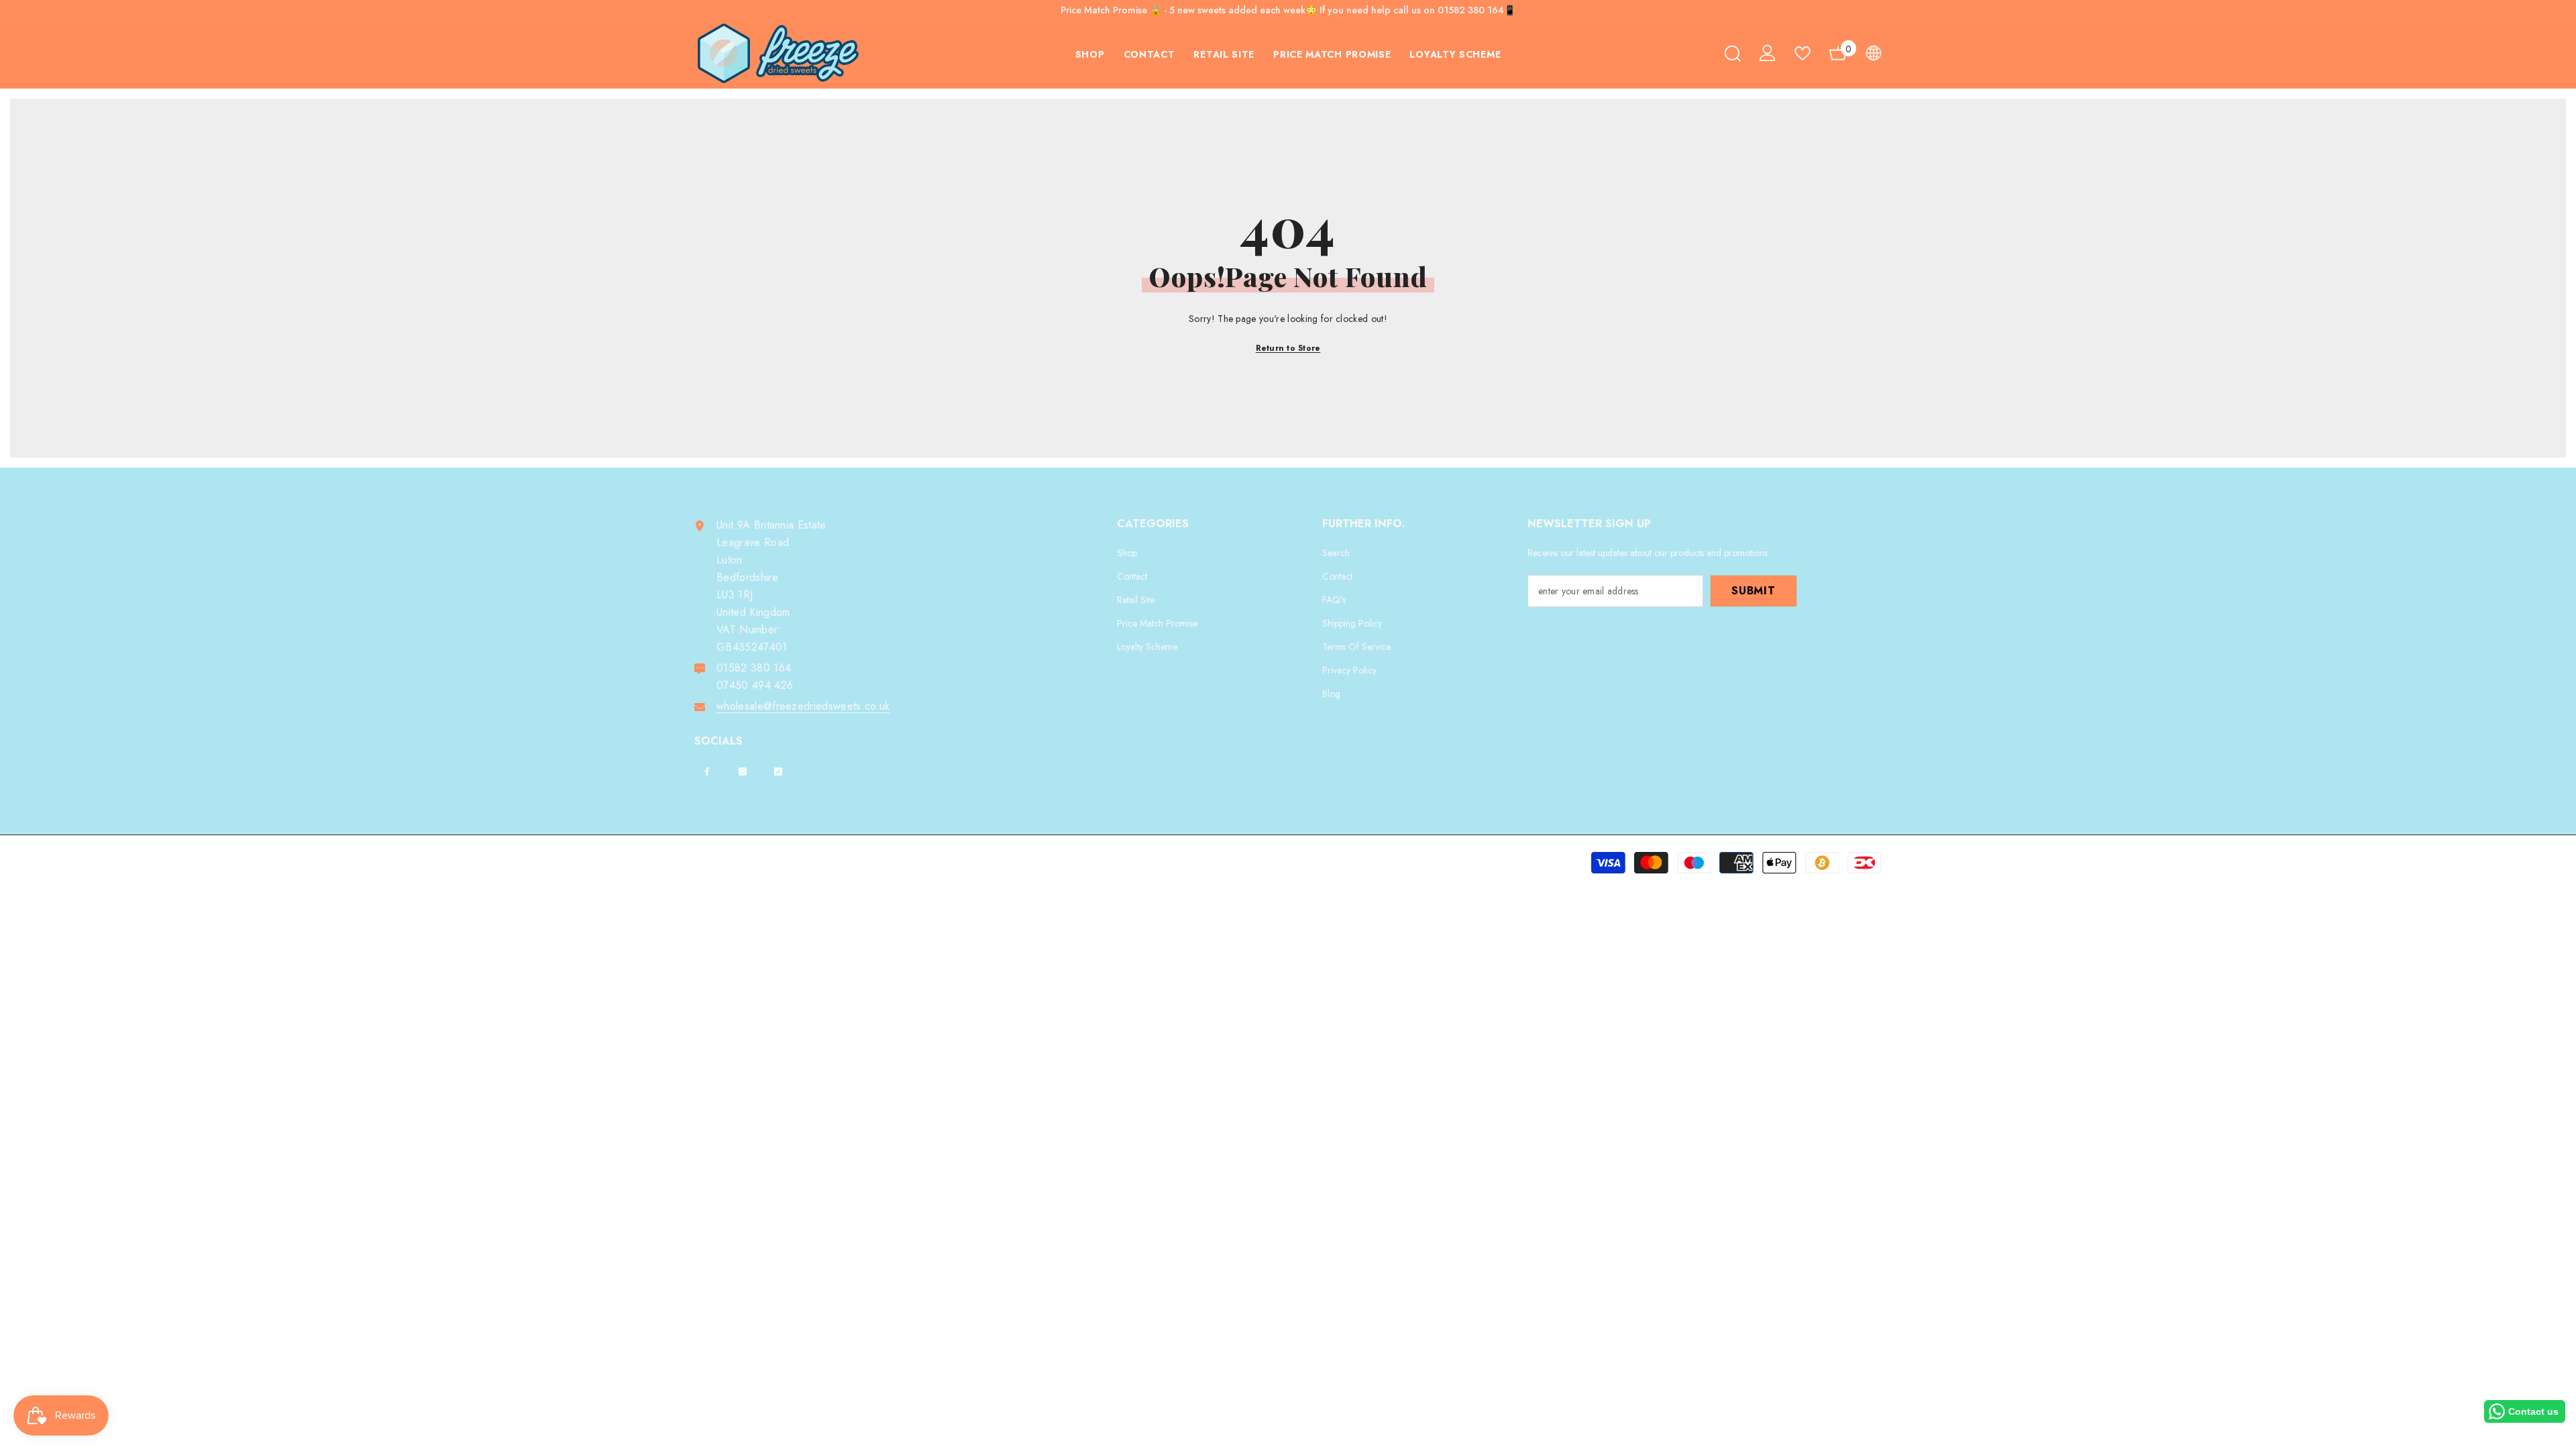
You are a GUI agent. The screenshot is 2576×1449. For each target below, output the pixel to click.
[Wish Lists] (1803, 53)
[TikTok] (778, 771)
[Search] (1733, 53)
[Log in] (1768, 53)
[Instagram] (743, 771)
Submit (1754, 591)
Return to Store (1288, 348)
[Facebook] (707, 771)
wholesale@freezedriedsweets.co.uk (803, 706)
